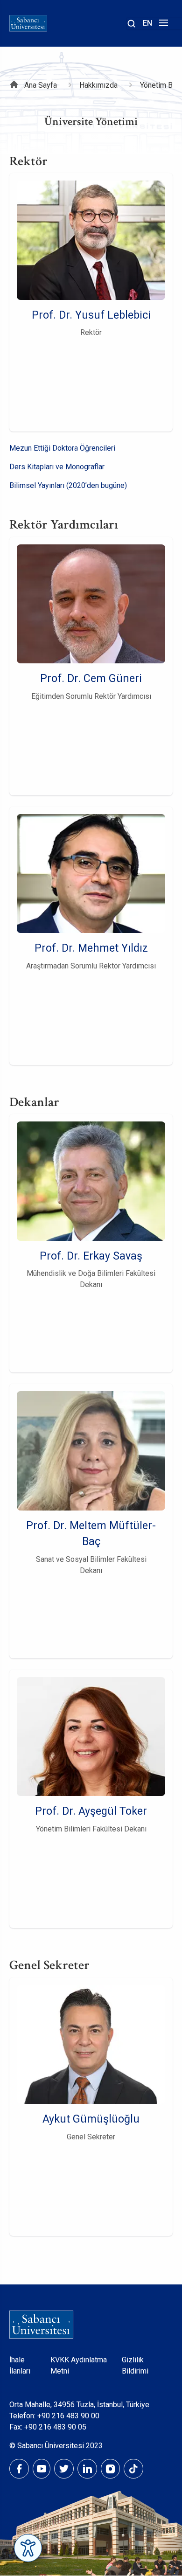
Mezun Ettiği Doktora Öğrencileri (62, 448)
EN (147, 23)
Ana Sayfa (41, 85)
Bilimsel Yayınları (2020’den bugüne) (68, 485)
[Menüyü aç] (162, 25)
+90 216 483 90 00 (68, 2416)
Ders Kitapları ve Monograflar (57, 467)
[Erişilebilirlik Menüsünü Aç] (28, 2548)
